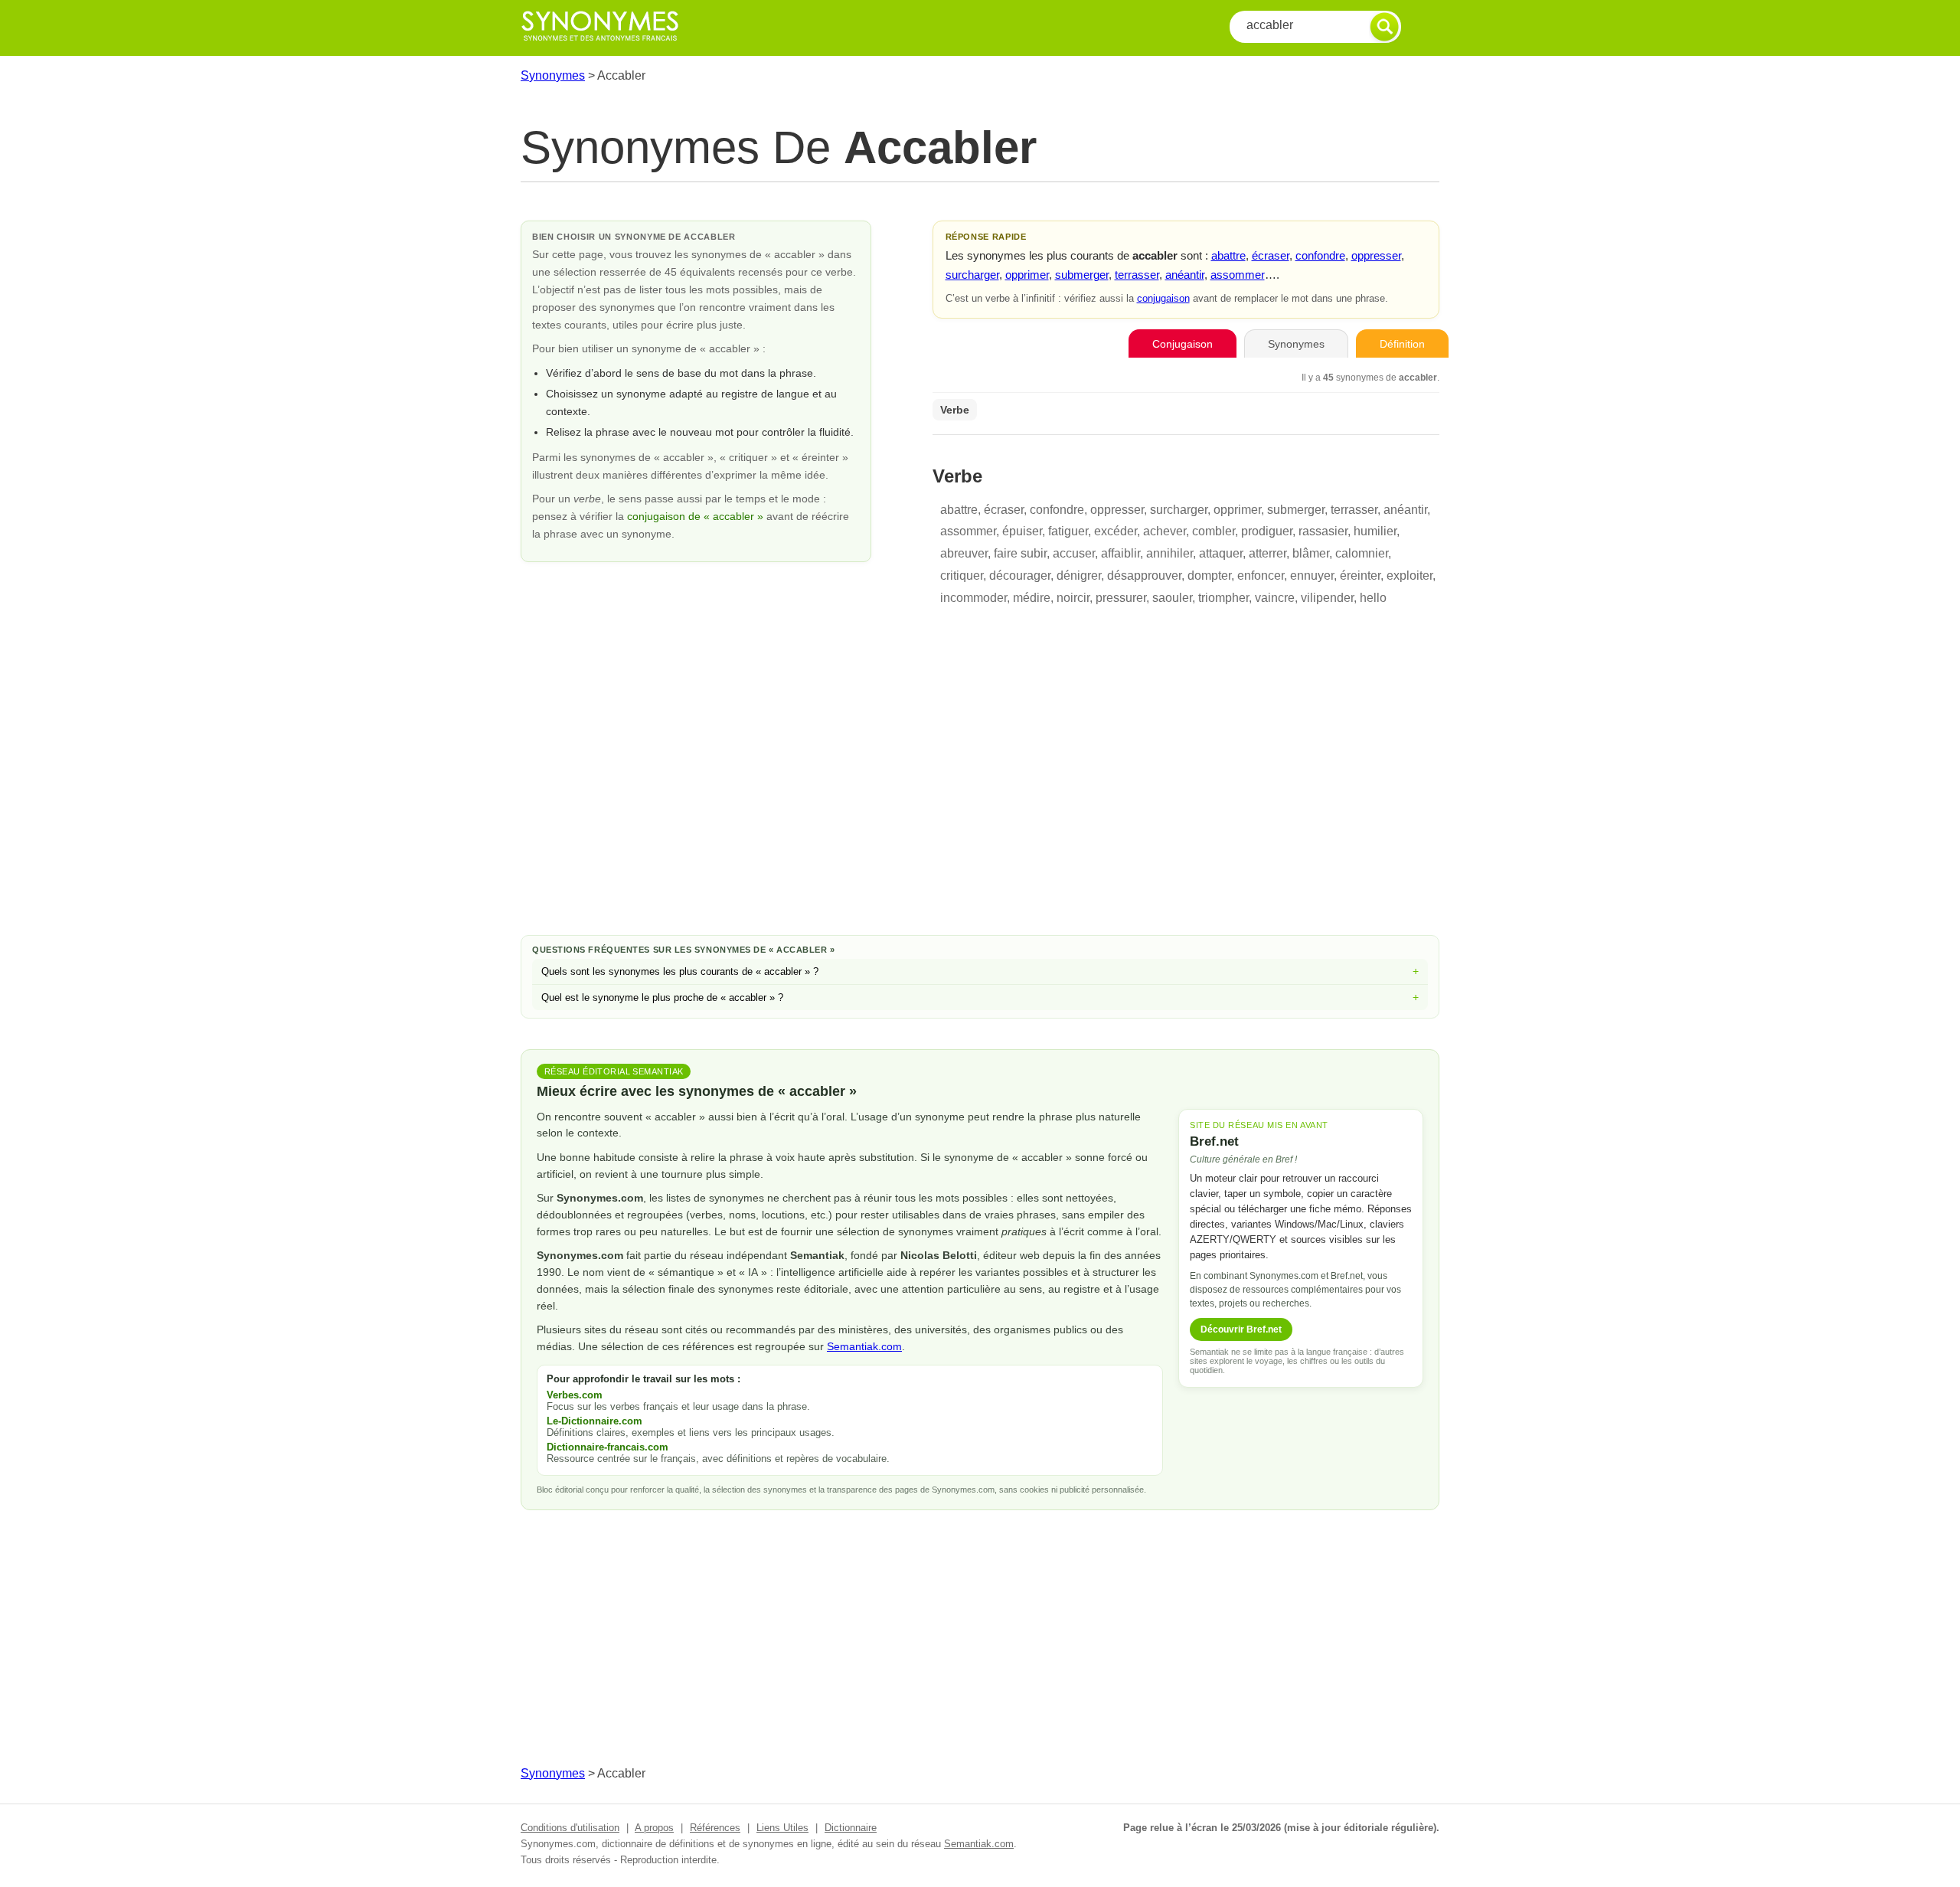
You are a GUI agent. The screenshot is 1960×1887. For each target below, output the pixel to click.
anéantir (1185, 275)
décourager (1020, 576)
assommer (1238, 275)
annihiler (1169, 553)
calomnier (1362, 553)
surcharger (972, 275)
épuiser (1022, 531)
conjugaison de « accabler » (697, 516)
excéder (1116, 531)
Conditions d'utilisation (570, 1828)
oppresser (1376, 255)
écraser (1271, 255)
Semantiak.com (864, 1346)
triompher (1223, 598)
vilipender (1327, 598)
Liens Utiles (782, 1828)
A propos (654, 1828)
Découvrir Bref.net (1241, 1329)
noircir (1073, 598)
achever (1165, 531)
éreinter (1360, 576)
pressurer (1121, 598)
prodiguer (1267, 531)
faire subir (1020, 553)
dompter (1209, 576)
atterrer (1267, 553)
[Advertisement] (980, 801)
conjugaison (1163, 298)
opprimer (1027, 275)
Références (715, 1828)
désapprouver (1144, 576)
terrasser (1137, 275)
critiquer (962, 576)
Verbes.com (575, 1395)
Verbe (955, 410)
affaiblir (1120, 553)
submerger (1082, 275)
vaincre (1275, 598)
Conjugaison (1183, 344)
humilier (1375, 531)
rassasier (1323, 531)
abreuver (964, 553)
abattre (1228, 255)
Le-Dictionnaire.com (595, 1421)
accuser (1074, 553)
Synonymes (553, 75)
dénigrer (1079, 576)
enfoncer (1261, 576)
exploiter (1410, 576)
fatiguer (1068, 531)
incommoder (973, 598)
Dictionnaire (851, 1828)
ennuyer (1312, 576)
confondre (1320, 255)
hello (1373, 598)
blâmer (1311, 553)
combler (1214, 531)
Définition (1402, 344)
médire (1032, 598)
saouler (1172, 598)
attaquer (1221, 553)
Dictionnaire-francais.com (608, 1447)
